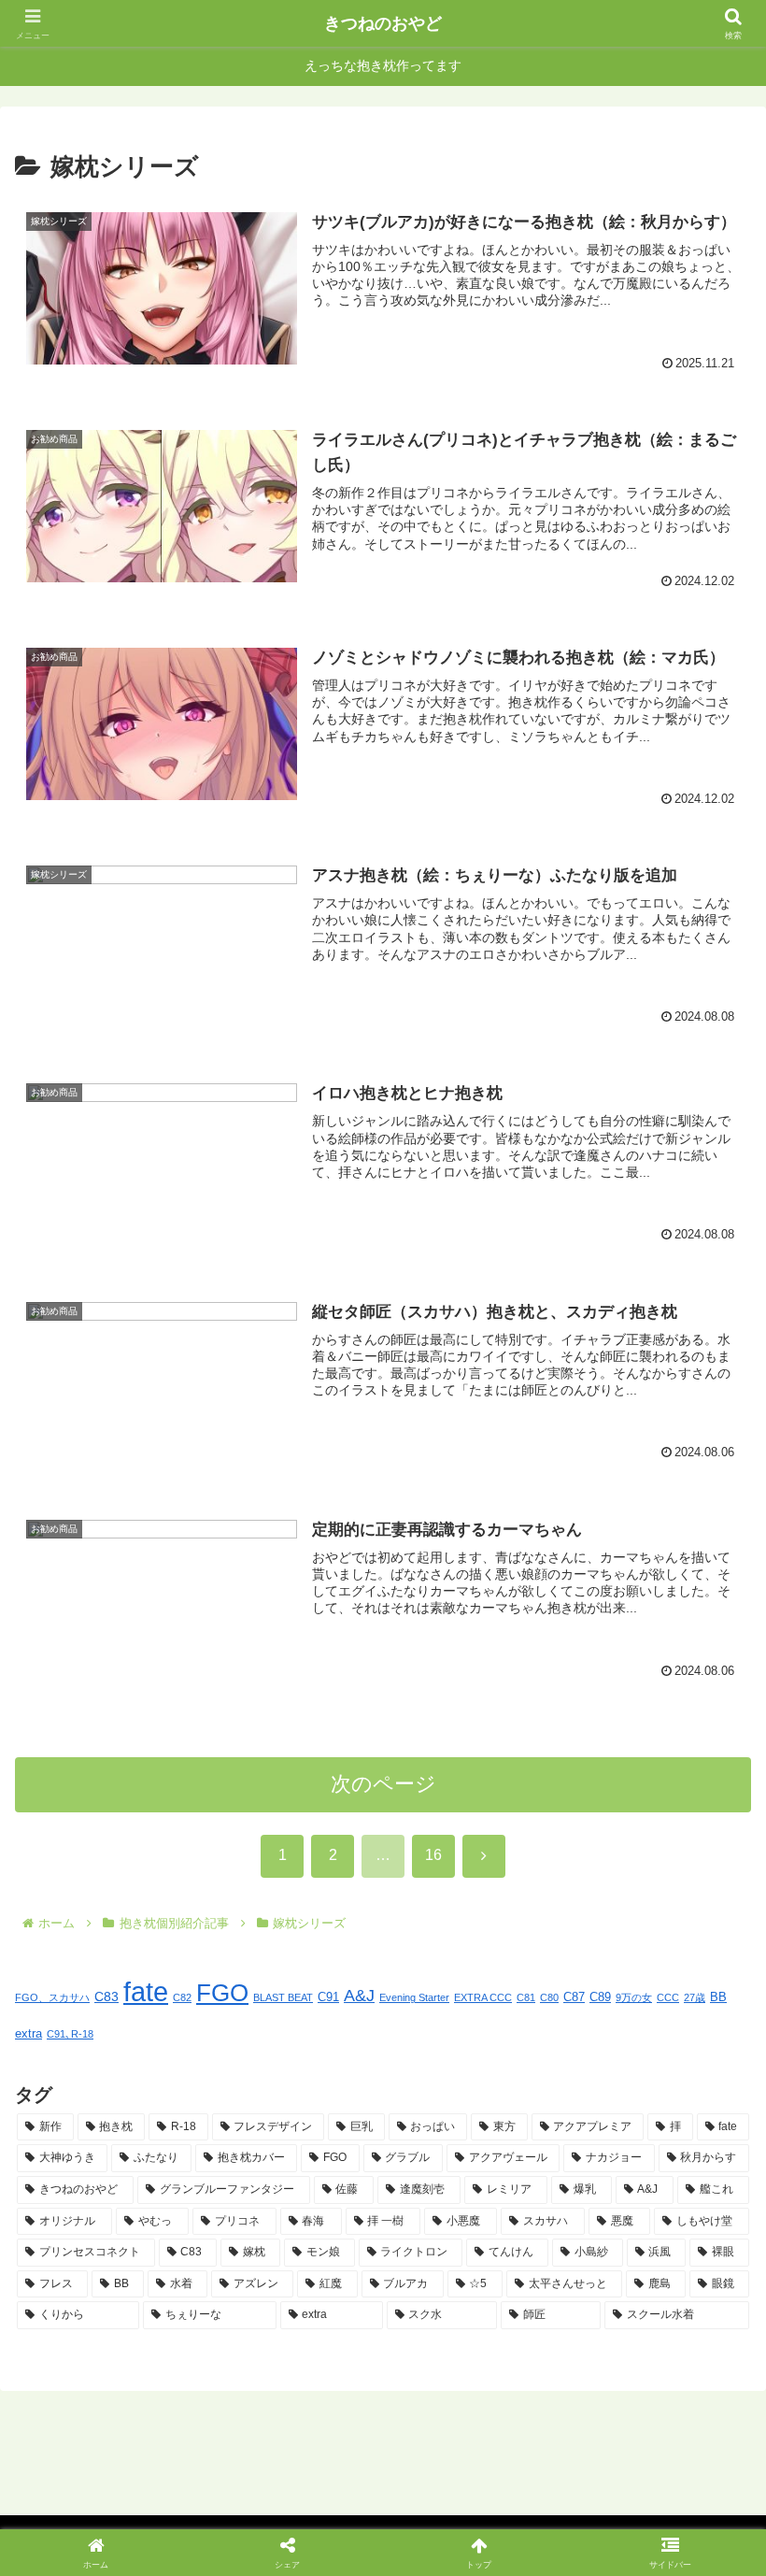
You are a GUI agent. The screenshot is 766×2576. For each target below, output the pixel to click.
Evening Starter (414, 1997)
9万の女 (634, 1997)
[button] (709, 2412)
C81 (526, 1997)
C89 (600, 1997)
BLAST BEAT (283, 1997)
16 (433, 1855)
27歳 (695, 1997)
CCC (668, 1997)
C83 (106, 1996)
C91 (328, 1997)
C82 (182, 1997)
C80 (549, 1997)
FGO (222, 1993)
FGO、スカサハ (52, 1997)
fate (146, 1991)
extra (28, 2034)
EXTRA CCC (483, 1997)
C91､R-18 (70, 2034)
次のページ (383, 1784)
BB (718, 1997)
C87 (574, 1997)
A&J (359, 1996)
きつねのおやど (383, 23)
